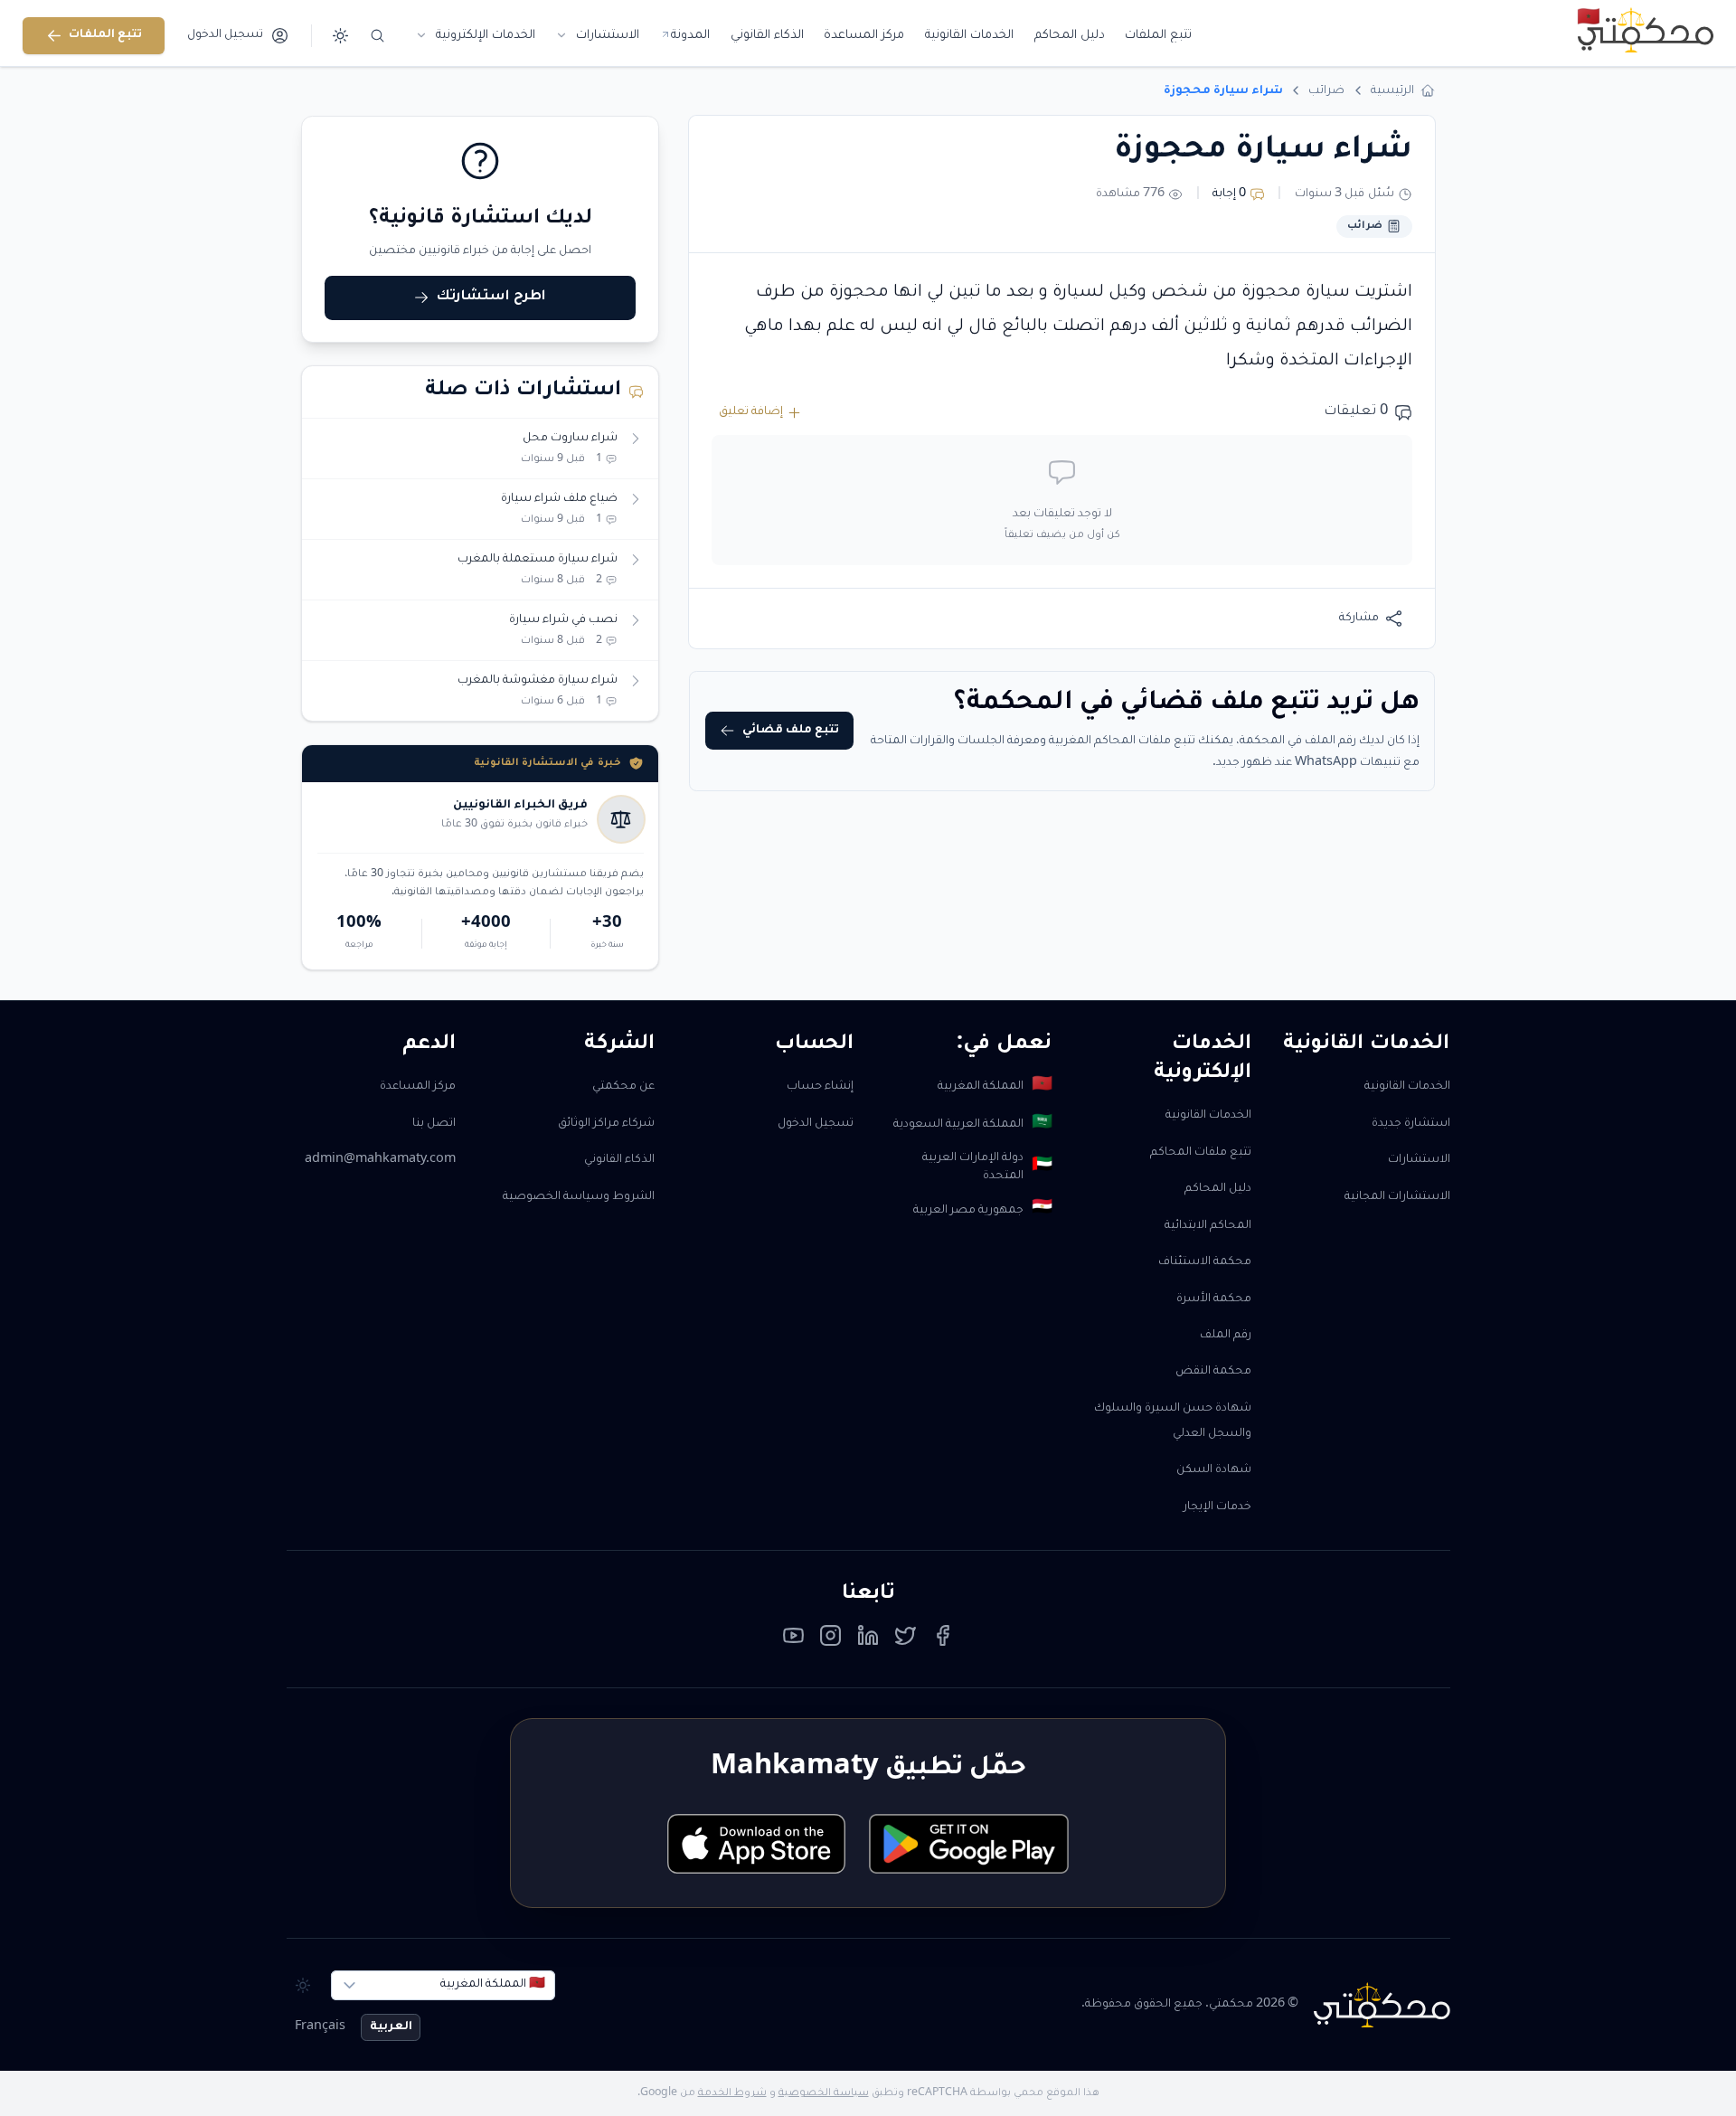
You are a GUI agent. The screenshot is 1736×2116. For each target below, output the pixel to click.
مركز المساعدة (418, 1087)
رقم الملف (1226, 1336)
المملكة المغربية (995, 1086)
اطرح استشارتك (491, 297)
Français (320, 2027)
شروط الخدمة (732, 2093)
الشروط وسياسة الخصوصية (579, 1197)
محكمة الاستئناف (1205, 1262)
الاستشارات (1419, 1160)
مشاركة (1359, 619)
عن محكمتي (623, 1087)
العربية (391, 2027)
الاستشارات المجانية (1397, 1197)
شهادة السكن (1214, 1470)
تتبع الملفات (105, 35)
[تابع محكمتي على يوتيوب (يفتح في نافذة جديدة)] (793, 1641)
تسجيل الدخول (816, 1124)
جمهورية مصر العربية (982, 1209)
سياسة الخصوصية (824, 2093)
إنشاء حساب (820, 1087)
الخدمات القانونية (1407, 1087)
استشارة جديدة (1411, 1124)
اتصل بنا (434, 1124)
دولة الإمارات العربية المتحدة (987, 1168)
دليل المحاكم (1218, 1189)
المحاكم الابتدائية (1208, 1226)
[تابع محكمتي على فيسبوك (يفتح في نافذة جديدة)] (943, 1641)
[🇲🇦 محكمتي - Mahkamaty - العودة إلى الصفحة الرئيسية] (1645, 30)
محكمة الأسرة (1214, 1299)
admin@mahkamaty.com (380, 1160)
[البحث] (377, 36)
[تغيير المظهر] (340, 36)
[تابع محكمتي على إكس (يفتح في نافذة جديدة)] (906, 1641)
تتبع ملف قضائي (791, 731)
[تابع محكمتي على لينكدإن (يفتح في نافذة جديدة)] (868, 1641)
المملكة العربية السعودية (972, 1124)
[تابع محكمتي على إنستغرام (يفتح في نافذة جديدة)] (830, 1641)
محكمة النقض (1213, 1372)
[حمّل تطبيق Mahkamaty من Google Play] (969, 1844)
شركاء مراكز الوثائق (606, 1124)
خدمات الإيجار (1217, 1507)
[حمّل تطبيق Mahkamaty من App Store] (756, 1844)
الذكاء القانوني (619, 1160)
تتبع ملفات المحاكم (1201, 1153)
